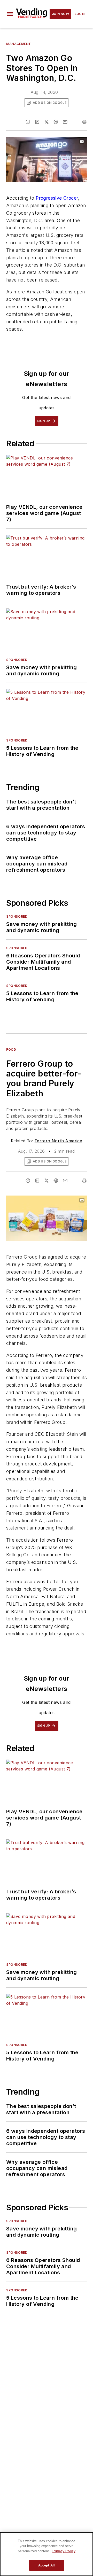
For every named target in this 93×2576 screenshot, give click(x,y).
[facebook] (28, 122)
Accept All (47, 2565)
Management (19, 44)
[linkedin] (37, 122)
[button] (10, 14)
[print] (84, 122)
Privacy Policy (64, 2551)
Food (11, 1049)
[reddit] (56, 122)
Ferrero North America (58, 1141)
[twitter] (47, 122)
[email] (65, 122)
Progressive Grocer (57, 198)
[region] (47, 2554)
